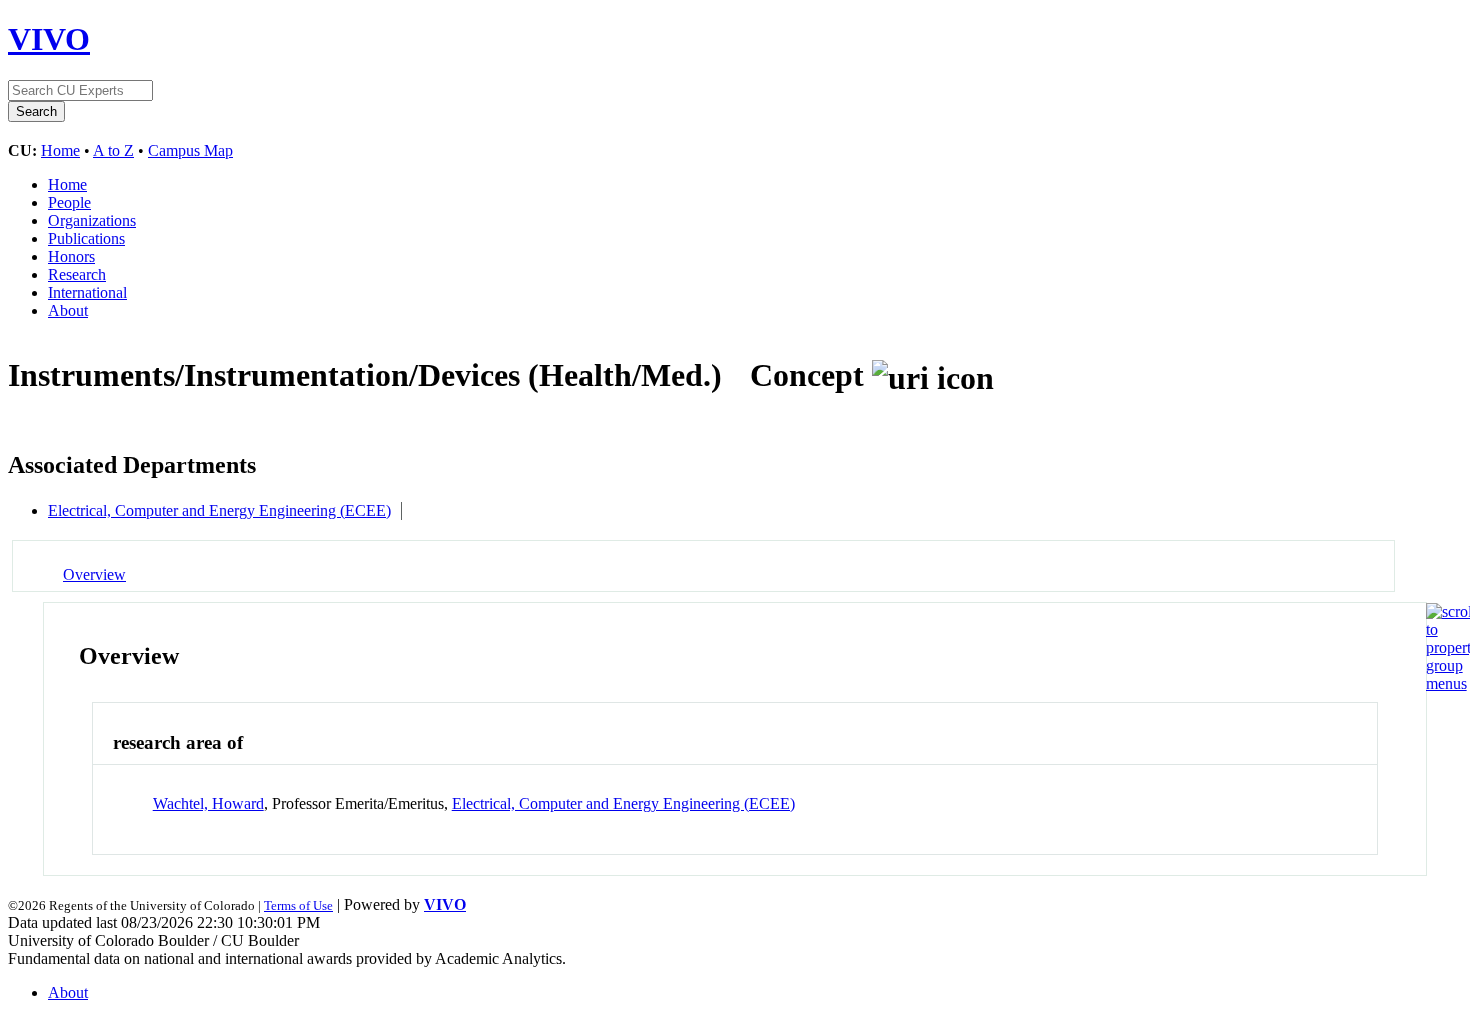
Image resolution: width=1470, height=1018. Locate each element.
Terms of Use (298, 905)
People (69, 202)
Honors (71, 256)
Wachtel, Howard (208, 803)
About (68, 310)
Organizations (92, 220)
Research (77, 274)
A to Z (113, 150)
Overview (94, 574)
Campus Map (190, 150)
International (87, 292)
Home (60, 150)
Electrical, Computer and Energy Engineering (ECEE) (219, 510)
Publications (86, 238)
